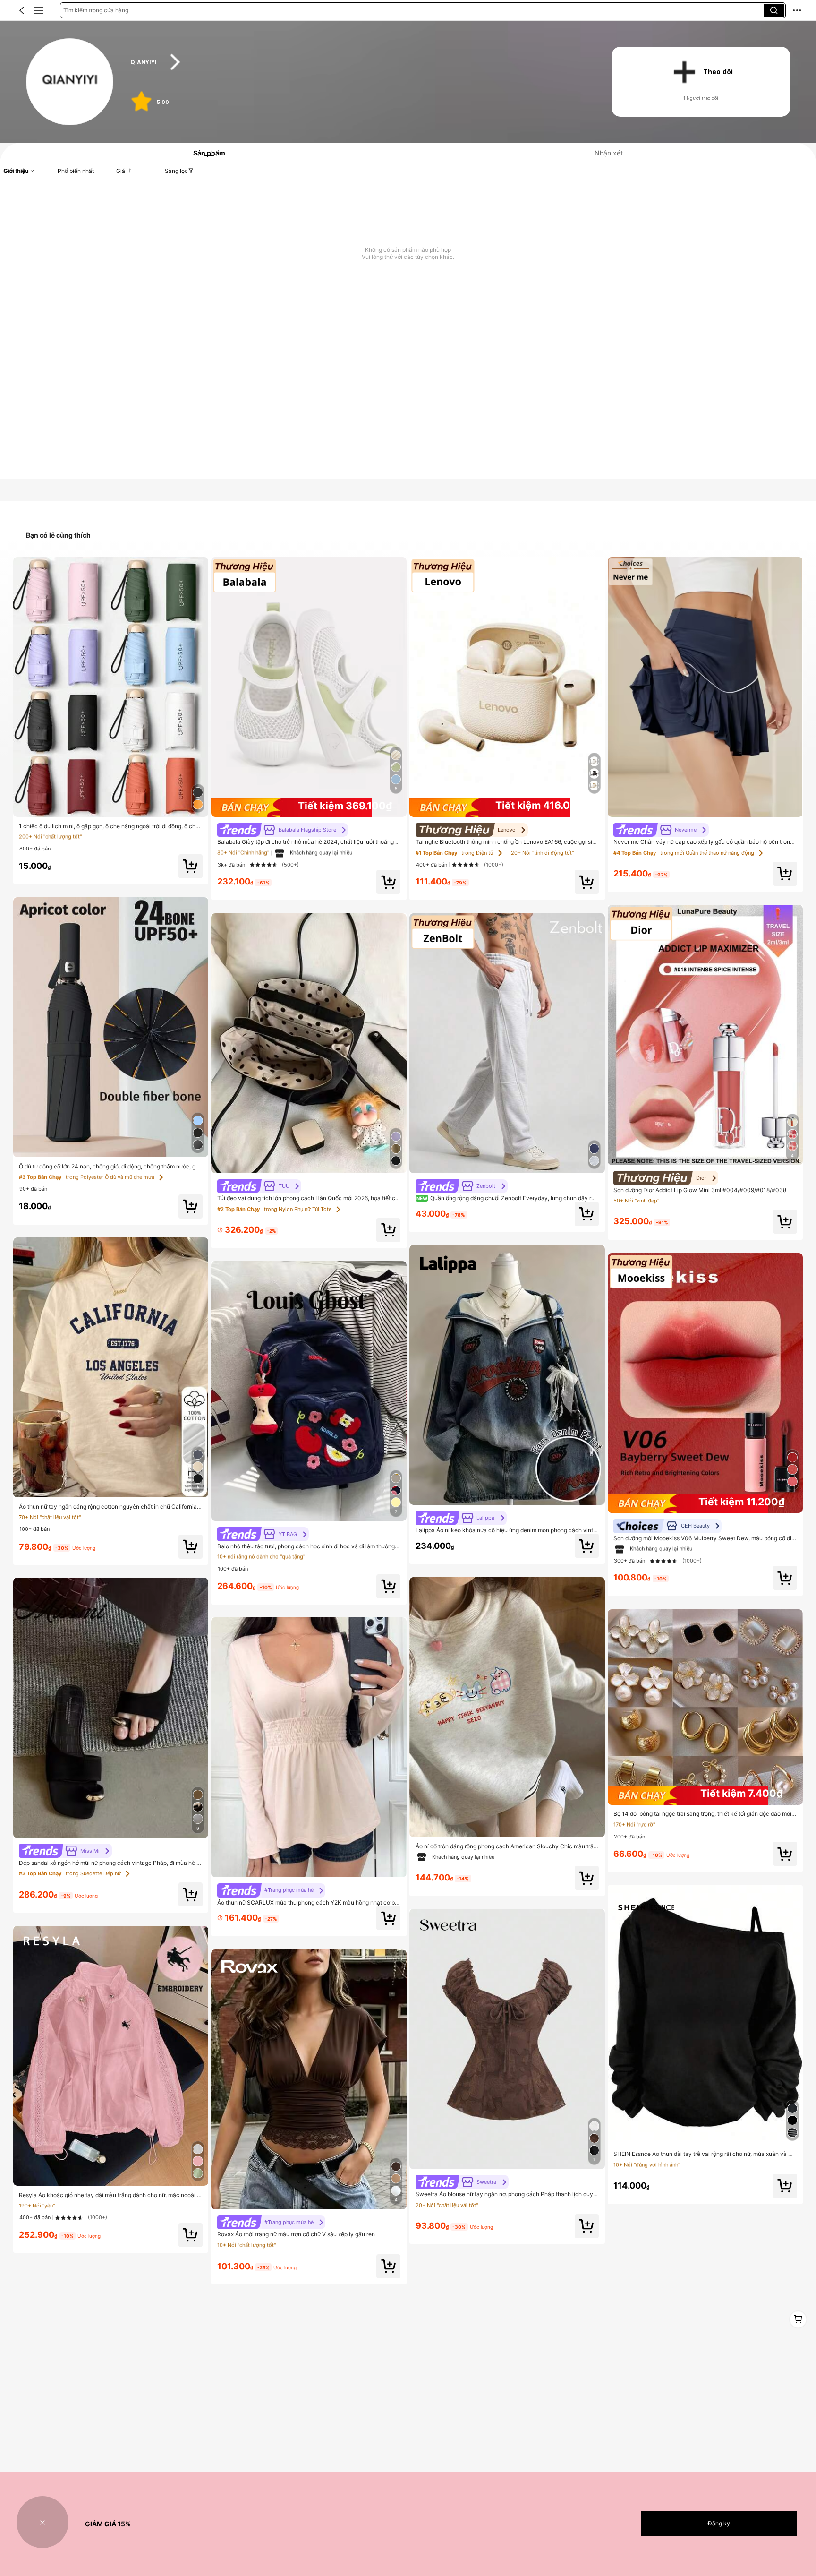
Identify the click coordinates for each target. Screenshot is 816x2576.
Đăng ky (719, 2523)
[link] (70, 82)
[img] (309, 807)
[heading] (358, 62)
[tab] (205, 153)
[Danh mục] (39, 10)
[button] (22, 10)
